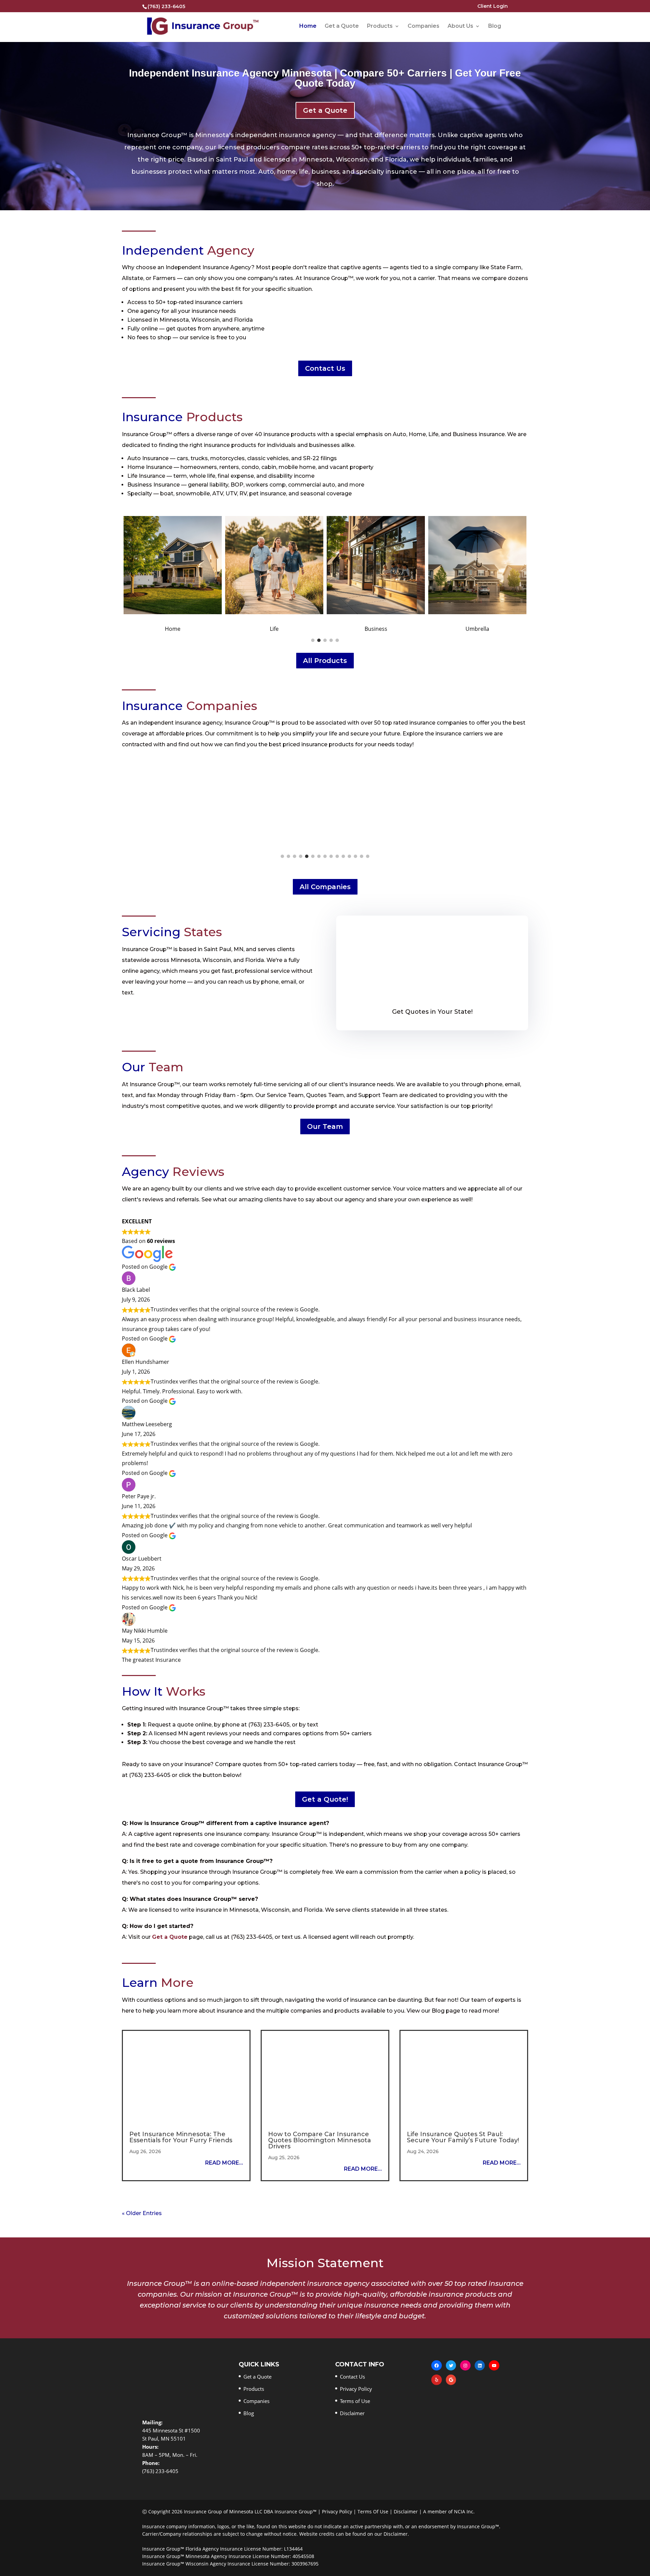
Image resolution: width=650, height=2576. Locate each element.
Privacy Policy (356, 2389)
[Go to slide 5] (337, 640)
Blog (495, 26)
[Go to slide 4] (331, 640)
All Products (325, 661)
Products (380, 26)
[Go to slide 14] (362, 856)
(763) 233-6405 (166, 6)
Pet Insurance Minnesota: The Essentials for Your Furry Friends (181, 2137)
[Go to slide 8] (325, 856)
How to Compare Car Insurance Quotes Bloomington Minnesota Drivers (320, 2140)
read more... (224, 2163)
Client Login (493, 6)
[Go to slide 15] (368, 856)
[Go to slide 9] (331, 856)
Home (308, 26)
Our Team (325, 1126)
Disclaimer (352, 2413)
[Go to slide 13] (355, 856)
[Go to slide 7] (319, 856)
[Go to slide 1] (313, 640)
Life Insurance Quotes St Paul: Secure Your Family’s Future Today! (463, 2137)
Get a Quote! (325, 1799)
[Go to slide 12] (349, 856)
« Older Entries (142, 2213)
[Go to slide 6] (313, 856)
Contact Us (325, 368)
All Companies (325, 887)
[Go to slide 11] (343, 856)
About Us (460, 26)
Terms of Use (355, 2401)
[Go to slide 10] (337, 856)
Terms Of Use (373, 2511)
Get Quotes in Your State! (432, 1012)
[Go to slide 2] (319, 640)
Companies (424, 26)
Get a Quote (342, 26)
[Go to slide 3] (325, 640)
